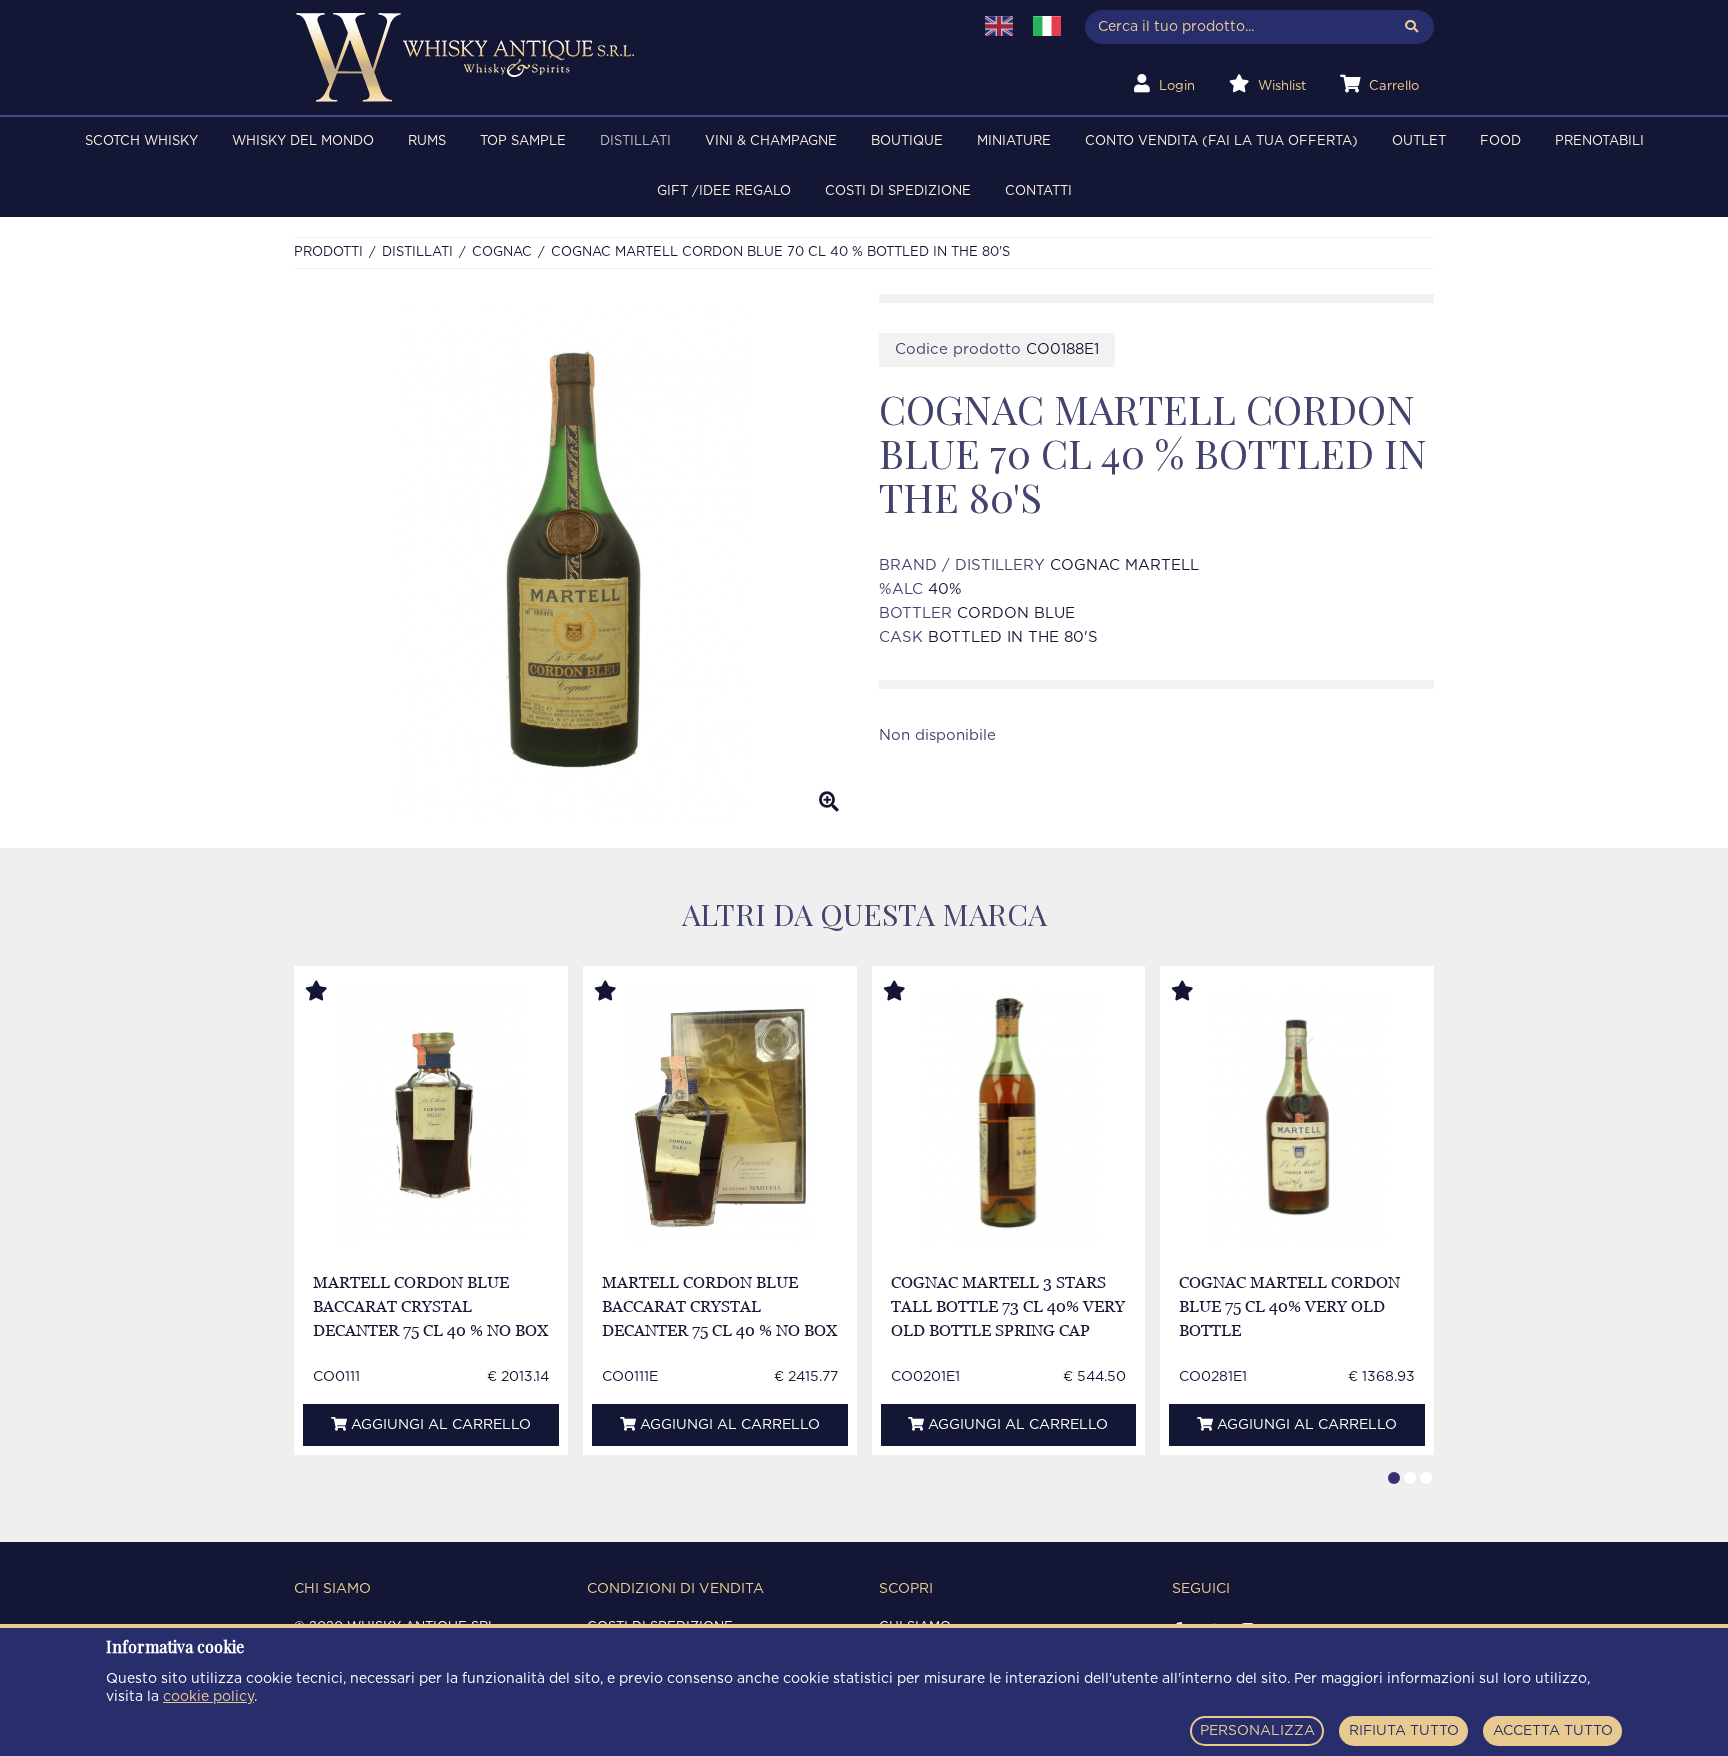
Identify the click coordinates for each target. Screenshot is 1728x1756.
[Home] (620, 57)
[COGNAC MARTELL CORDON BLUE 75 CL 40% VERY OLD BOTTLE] (1297, 1114)
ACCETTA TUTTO (1553, 1731)
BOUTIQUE (907, 141)
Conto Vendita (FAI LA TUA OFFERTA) (1221, 141)
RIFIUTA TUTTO (1404, 1731)
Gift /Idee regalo (724, 191)
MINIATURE (1014, 141)
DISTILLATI (635, 141)
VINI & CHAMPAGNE (771, 141)
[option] (571, 561)
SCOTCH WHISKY (141, 141)
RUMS (427, 141)
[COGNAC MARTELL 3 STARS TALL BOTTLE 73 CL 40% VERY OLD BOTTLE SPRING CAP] (1008, 1114)
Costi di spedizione (898, 191)
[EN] (999, 26)
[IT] (1047, 26)
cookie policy (208, 1697)
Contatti (1038, 191)
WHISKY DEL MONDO (303, 141)
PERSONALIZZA (1257, 1731)
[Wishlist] (335, 992)
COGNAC (502, 252)
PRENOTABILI (1599, 141)
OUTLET (1419, 141)
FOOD (1500, 141)
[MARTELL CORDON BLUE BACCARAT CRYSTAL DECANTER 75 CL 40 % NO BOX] (430, 1114)
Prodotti (328, 252)
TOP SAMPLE (523, 141)
